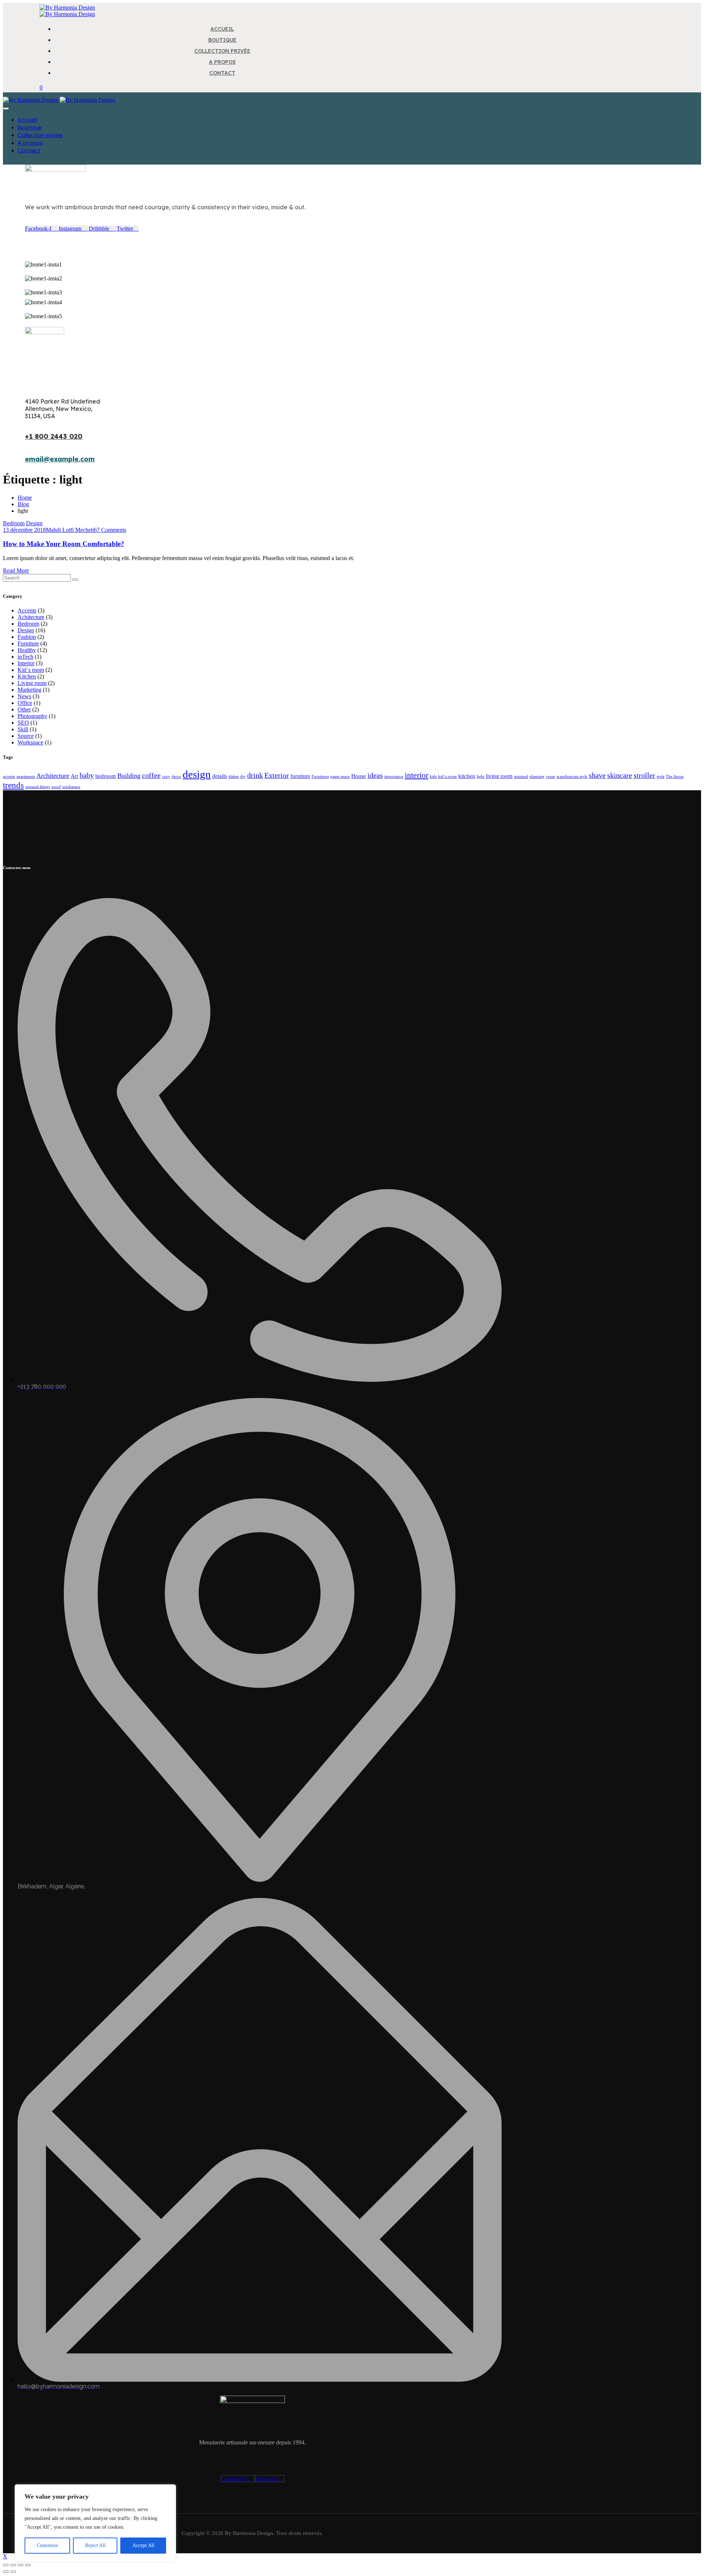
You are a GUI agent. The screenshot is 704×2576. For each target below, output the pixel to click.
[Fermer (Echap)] (28, 2565)
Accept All (143, 2545)
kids (433, 777)
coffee (151, 775)
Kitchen (27, 676)
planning (537, 777)
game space (340, 777)
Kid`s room (31, 670)
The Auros (675, 777)
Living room (32, 683)
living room (499, 776)
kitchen (467, 776)
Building (129, 776)
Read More (16, 571)
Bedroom (14, 523)
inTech (25, 657)
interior (417, 775)
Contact (29, 150)
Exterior (277, 775)
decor (176, 777)
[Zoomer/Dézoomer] (6, 2565)
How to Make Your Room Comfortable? (64, 544)
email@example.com (60, 459)
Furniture (28, 643)
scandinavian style (572, 777)
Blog (23, 504)
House (359, 776)
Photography (32, 716)
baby (87, 775)
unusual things (38, 787)
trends (13, 785)
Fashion (27, 637)
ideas (375, 775)
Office (25, 703)
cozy (166, 777)
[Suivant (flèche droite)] (13, 2572)
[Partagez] (21, 2565)
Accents (27, 610)
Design (34, 523)
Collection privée (40, 135)
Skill (23, 729)
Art (74, 776)
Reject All (95, 2545)
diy (243, 777)
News (24, 696)
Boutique (30, 127)
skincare (620, 775)
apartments (26, 777)
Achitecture (31, 617)
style (661, 777)
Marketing (30, 690)
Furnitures (320, 777)
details (220, 776)
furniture (300, 776)
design (197, 774)
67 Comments (110, 530)
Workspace (30, 742)
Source (26, 736)
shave (597, 775)
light (481, 777)
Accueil (27, 120)
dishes (234, 777)
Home (25, 498)
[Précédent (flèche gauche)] (6, 2572)
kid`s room (448, 777)
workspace (71, 787)
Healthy (27, 650)
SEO (23, 723)
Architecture (53, 776)
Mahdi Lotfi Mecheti (70, 530)
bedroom (106, 776)
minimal (521, 777)
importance (394, 777)
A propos (30, 143)
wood (56, 787)
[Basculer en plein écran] (13, 2565)
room (551, 777)
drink (255, 775)
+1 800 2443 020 (54, 436)
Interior (26, 663)
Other (24, 709)
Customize (47, 2545)
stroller (644, 775)
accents (9, 777)
